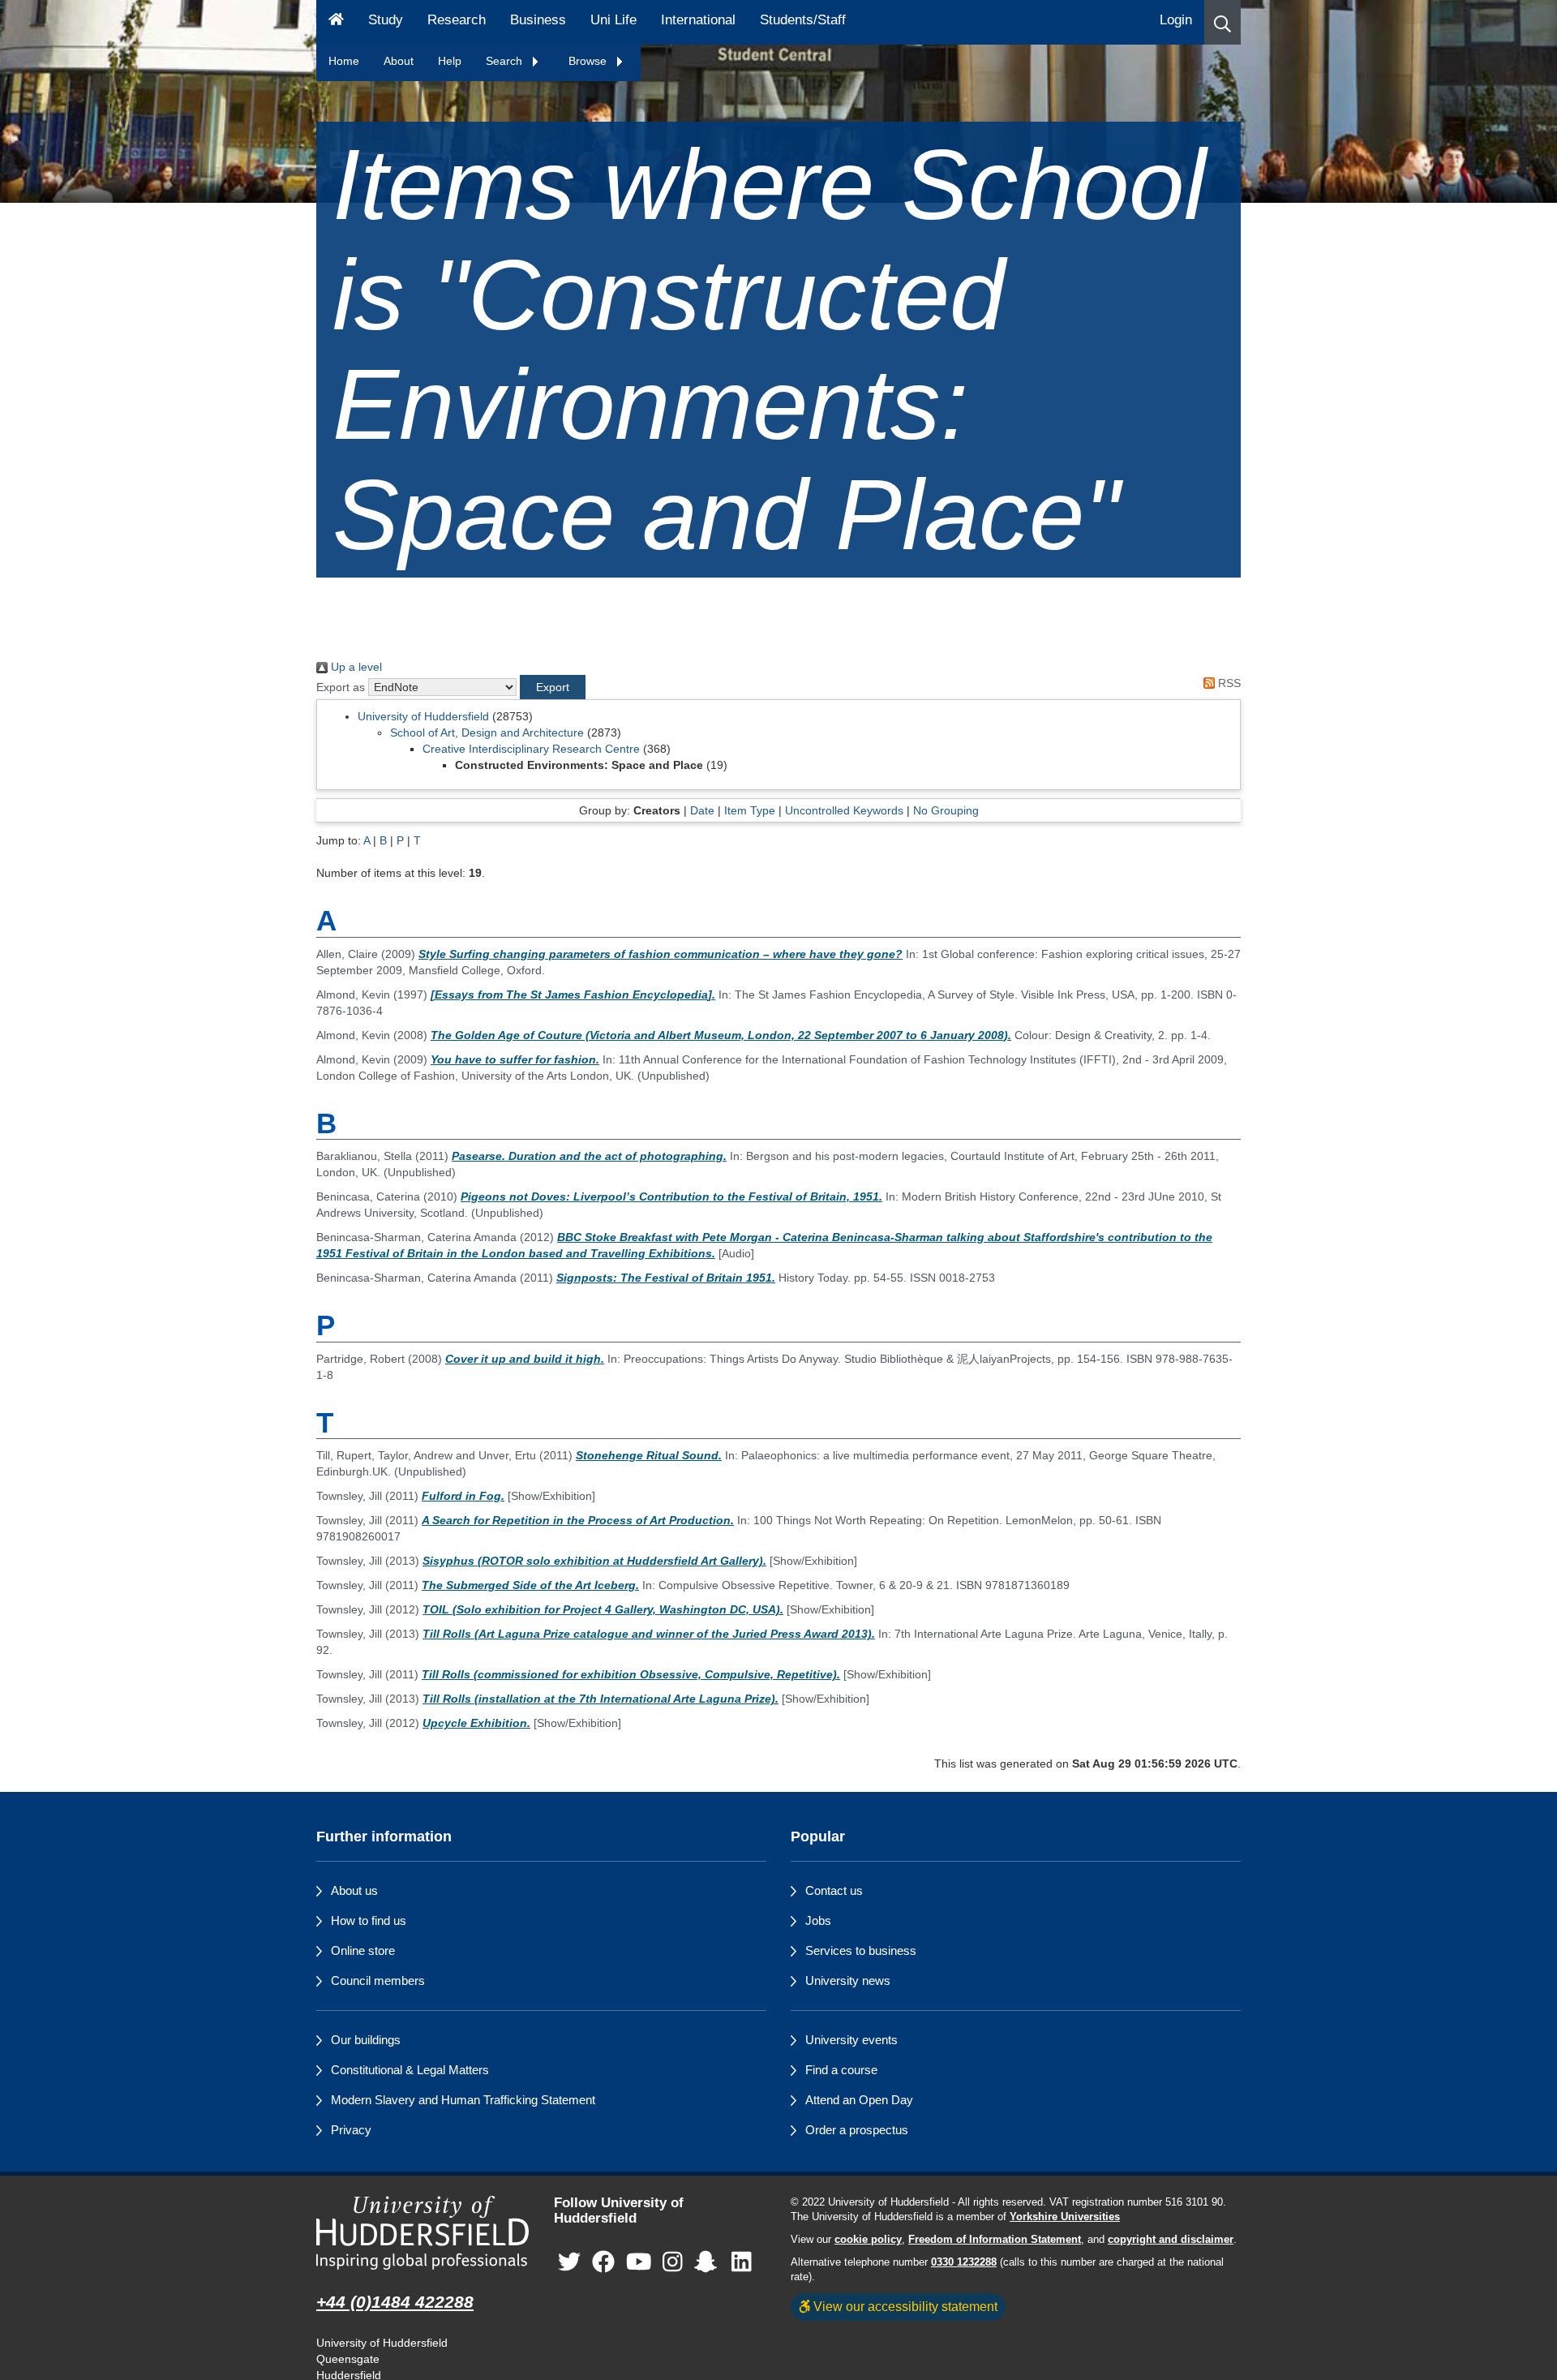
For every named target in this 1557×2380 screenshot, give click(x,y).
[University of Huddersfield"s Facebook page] (603, 2262)
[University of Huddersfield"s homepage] (423, 2233)
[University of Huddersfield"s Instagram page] (673, 2262)
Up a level (355, 667)
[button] (1222, 22)
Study (386, 20)
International (698, 20)
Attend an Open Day (859, 2100)
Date (702, 810)
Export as (341, 687)
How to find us (369, 1920)
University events (851, 2040)
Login (1176, 20)
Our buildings (366, 2040)
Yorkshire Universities (1065, 2217)
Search (506, 61)
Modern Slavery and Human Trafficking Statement (463, 2100)
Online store (363, 1950)
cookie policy (868, 2240)
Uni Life (613, 20)
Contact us (834, 1890)
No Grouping (946, 810)
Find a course (841, 2070)
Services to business (861, 1950)
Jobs (818, 1920)
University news (848, 1980)
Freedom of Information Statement (995, 2240)
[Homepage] (336, 22)
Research (457, 20)
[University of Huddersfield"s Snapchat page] (709, 2262)
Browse (589, 61)
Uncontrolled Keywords (844, 810)
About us (354, 1890)
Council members (378, 1980)
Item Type (750, 810)
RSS (1228, 683)
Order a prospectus (857, 2130)
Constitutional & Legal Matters (410, 2070)
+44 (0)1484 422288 (395, 2302)
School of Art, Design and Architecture (487, 732)
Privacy (351, 2130)
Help (450, 61)
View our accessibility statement (904, 2306)
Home (344, 61)
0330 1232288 (964, 2262)
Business (538, 20)
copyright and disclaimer (1171, 2240)
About (399, 61)
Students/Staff (803, 20)
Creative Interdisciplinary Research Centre (531, 749)
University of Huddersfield (423, 716)
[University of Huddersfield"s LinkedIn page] (742, 2262)
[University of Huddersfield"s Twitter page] (569, 2262)
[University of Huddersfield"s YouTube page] (639, 2262)
